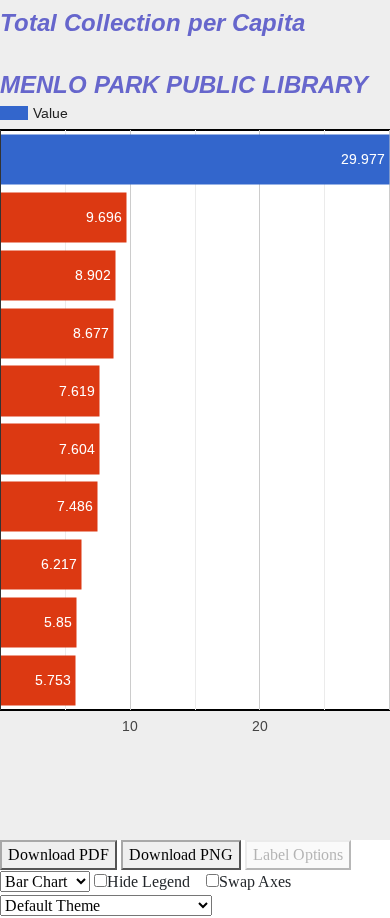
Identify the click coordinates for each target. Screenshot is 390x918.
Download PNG (181, 854)
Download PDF (58, 854)
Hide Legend (148, 881)
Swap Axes (255, 881)
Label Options (298, 854)
